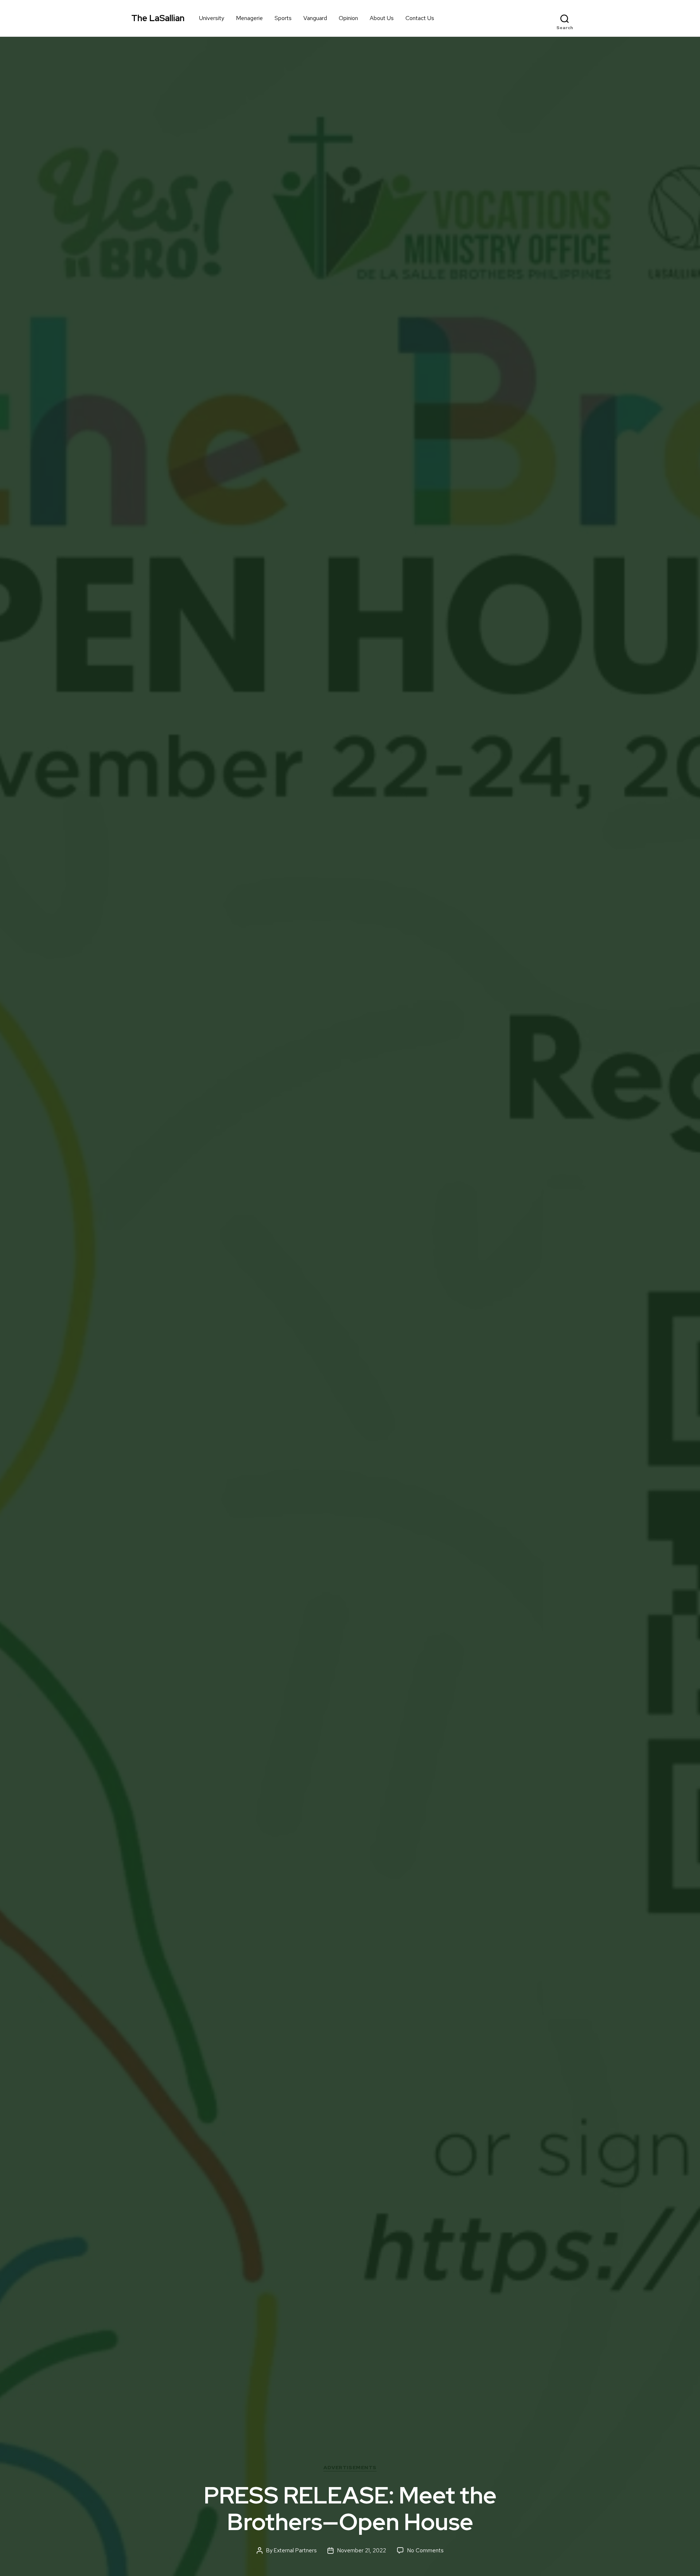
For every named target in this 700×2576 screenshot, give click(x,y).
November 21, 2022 (362, 2550)
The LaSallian (158, 18)
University (212, 18)
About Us (382, 18)
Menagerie (249, 18)
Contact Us (420, 18)
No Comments (425, 2550)
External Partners (295, 2550)
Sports (283, 18)
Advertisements (350, 2468)
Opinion (348, 18)
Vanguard (315, 18)
